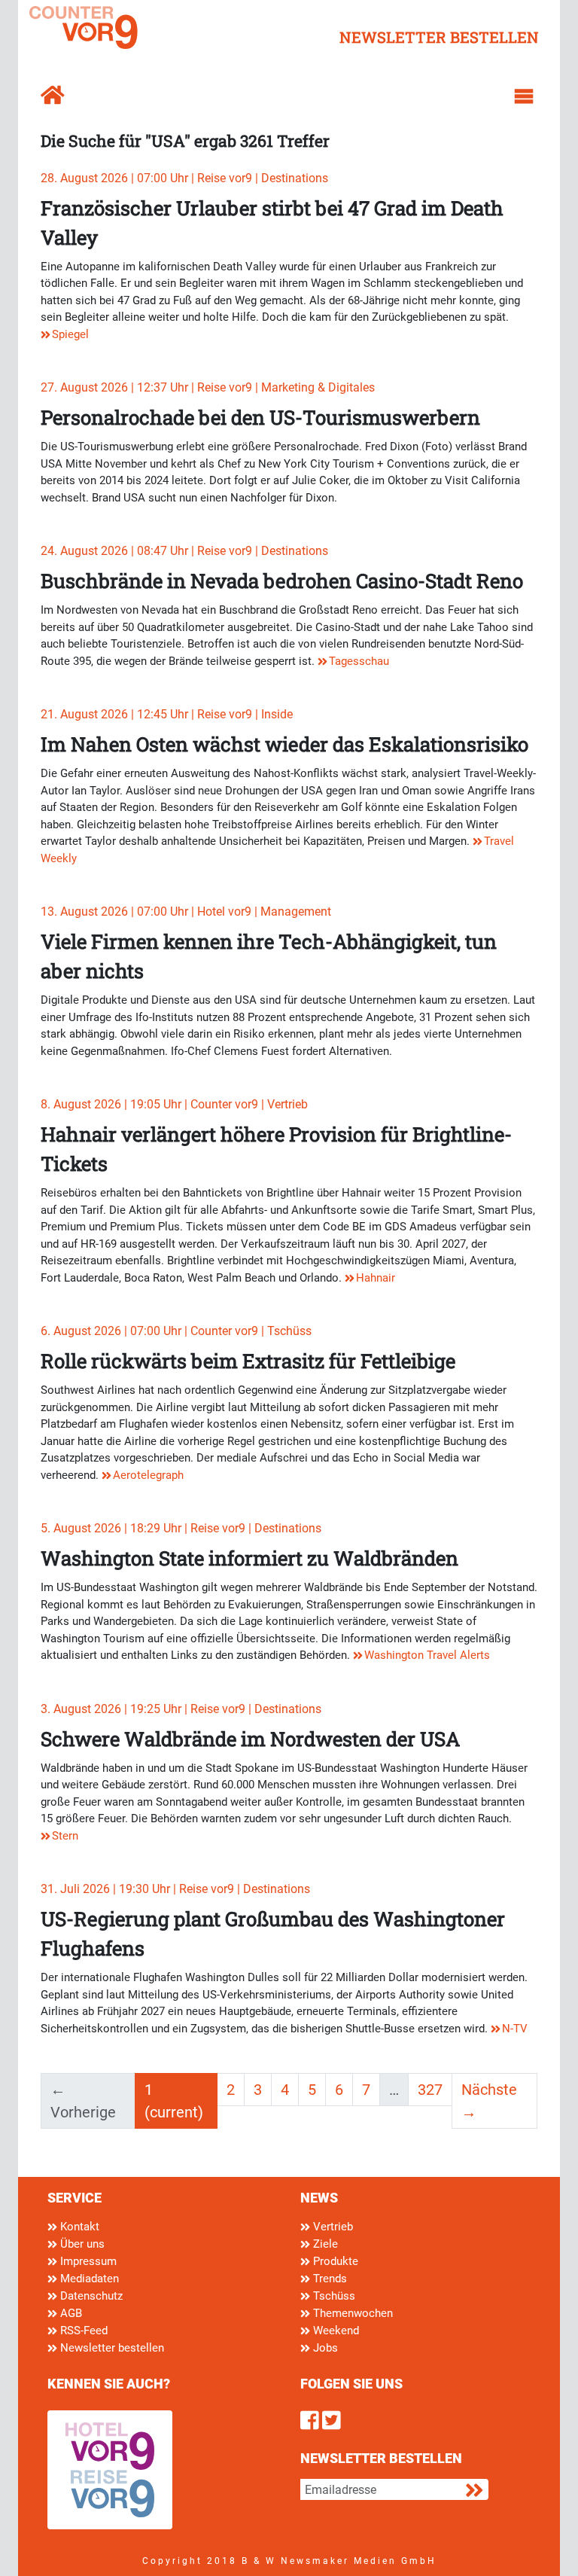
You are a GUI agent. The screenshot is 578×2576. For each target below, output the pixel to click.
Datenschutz (90, 2296)
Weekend (335, 2331)
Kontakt (78, 2227)
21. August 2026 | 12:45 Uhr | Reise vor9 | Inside (167, 714)
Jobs (324, 2348)
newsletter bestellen (439, 37)
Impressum (87, 2261)
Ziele (324, 2244)
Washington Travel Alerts (427, 1655)
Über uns (81, 2244)
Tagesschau (359, 661)
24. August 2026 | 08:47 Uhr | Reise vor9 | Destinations (184, 551)
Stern (65, 1836)
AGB (70, 2313)
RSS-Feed (82, 2331)
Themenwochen (351, 2313)
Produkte (334, 2261)
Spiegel (70, 334)
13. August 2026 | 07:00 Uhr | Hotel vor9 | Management (186, 912)
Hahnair (376, 1278)
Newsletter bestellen (111, 2348)
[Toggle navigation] (524, 96)
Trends (329, 2279)
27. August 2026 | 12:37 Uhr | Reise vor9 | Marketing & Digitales (208, 387)
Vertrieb (332, 2227)
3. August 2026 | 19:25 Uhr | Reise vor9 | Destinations (181, 1709)
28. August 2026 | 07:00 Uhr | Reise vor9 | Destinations (184, 178)
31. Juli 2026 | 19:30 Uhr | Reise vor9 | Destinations (175, 1889)
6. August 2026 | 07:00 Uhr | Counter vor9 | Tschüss (176, 1331)
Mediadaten (88, 2279)
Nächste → (489, 2101)
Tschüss (333, 2296)
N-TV (515, 2029)
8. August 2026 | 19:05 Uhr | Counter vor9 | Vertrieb (174, 1104)
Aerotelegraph (148, 1475)
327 (430, 2090)
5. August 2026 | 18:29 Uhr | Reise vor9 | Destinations (181, 1528)
